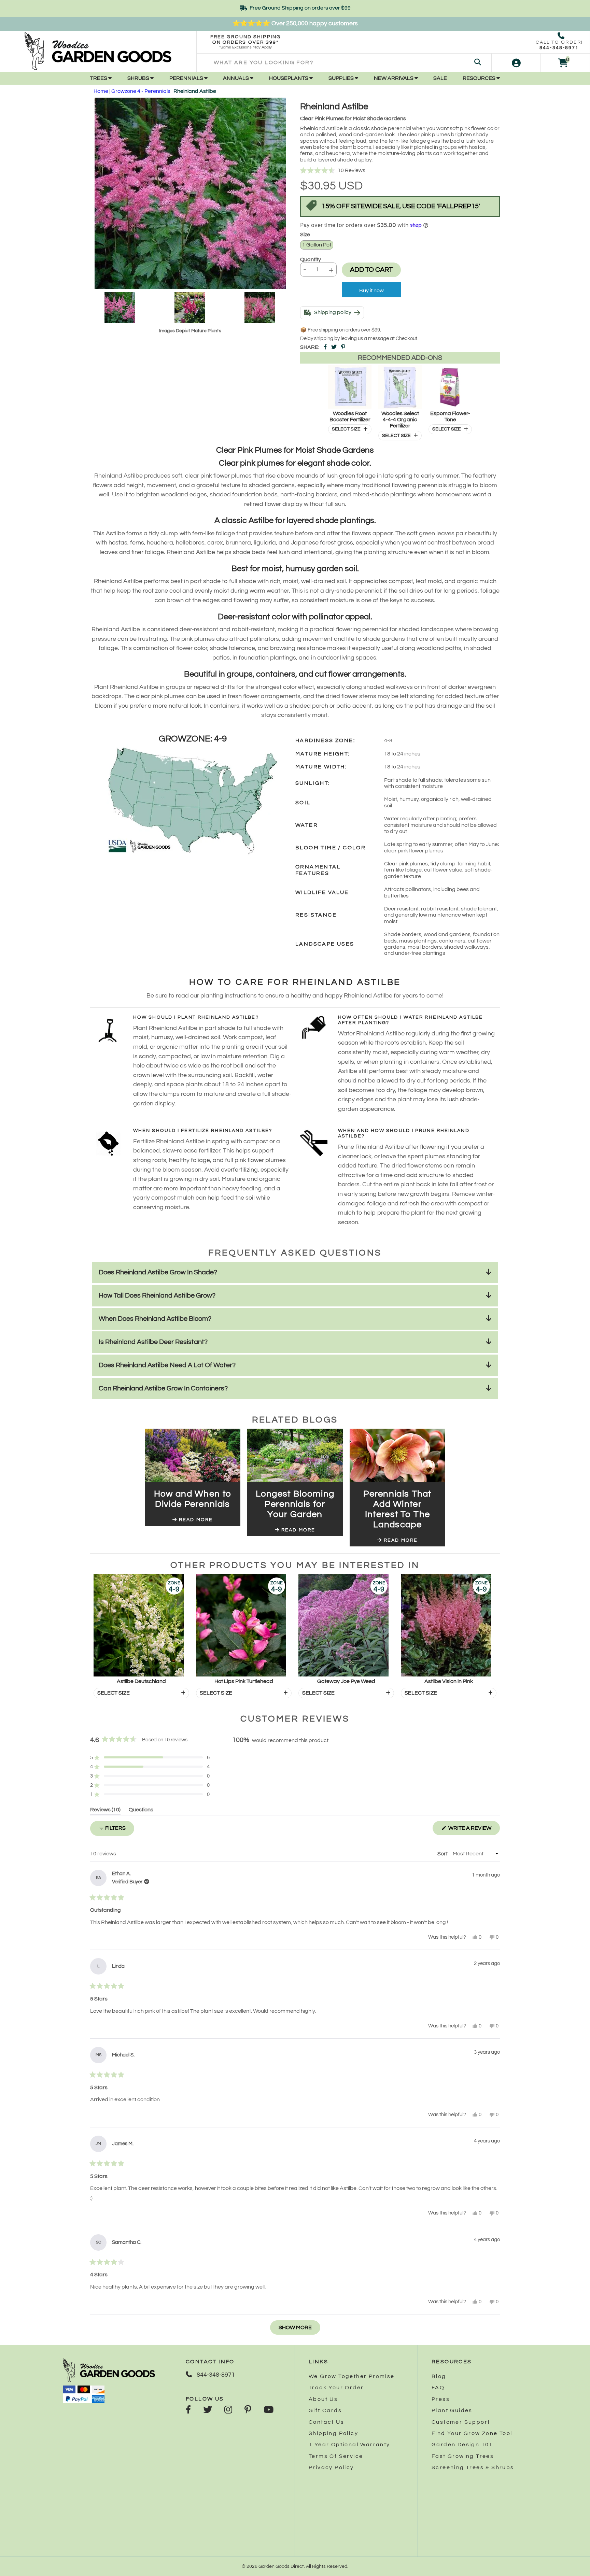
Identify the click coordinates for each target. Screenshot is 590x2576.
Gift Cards (325, 2410)
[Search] (478, 63)
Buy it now (371, 291)
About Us (323, 2399)
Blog (439, 2376)
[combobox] (344, 63)
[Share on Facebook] (325, 347)
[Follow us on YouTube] (269, 2410)
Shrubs (139, 78)
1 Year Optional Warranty (349, 2445)
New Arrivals (394, 78)
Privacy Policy (331, 2467)
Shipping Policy (333, 2433)
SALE (440, 78)
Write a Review (474, 1830)
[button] (400, 171)
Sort (443, 1854)
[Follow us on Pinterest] (248, 2410)
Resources (480, 78)
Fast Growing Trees (463, 2456)
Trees (99, 78)
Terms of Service (336, 2456)
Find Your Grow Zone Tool (472, 2433)
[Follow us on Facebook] (188, 2410)
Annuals (236, 78)
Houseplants (289, 78)
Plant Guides (452, 2410)
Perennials (187, 78)
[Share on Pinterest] (343, 347)
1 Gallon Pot (317, 245)
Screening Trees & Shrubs (473, 2467)
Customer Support (461, 2422)
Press (441, 2399)
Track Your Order (336, 2388)
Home (101, 91)
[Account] (516, 63)
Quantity (311, 259)
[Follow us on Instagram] (228, 2410)
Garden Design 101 (462, 2445)
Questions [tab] (141, 1811)
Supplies (342, 78)
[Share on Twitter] (334, 347)
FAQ (438, 2388)
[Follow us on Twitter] (208, 2410)
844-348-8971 (559, 48)
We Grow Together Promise (352, 2376)
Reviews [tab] (105, 1811)
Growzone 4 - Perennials (141, 91)
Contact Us (326, 2422)
